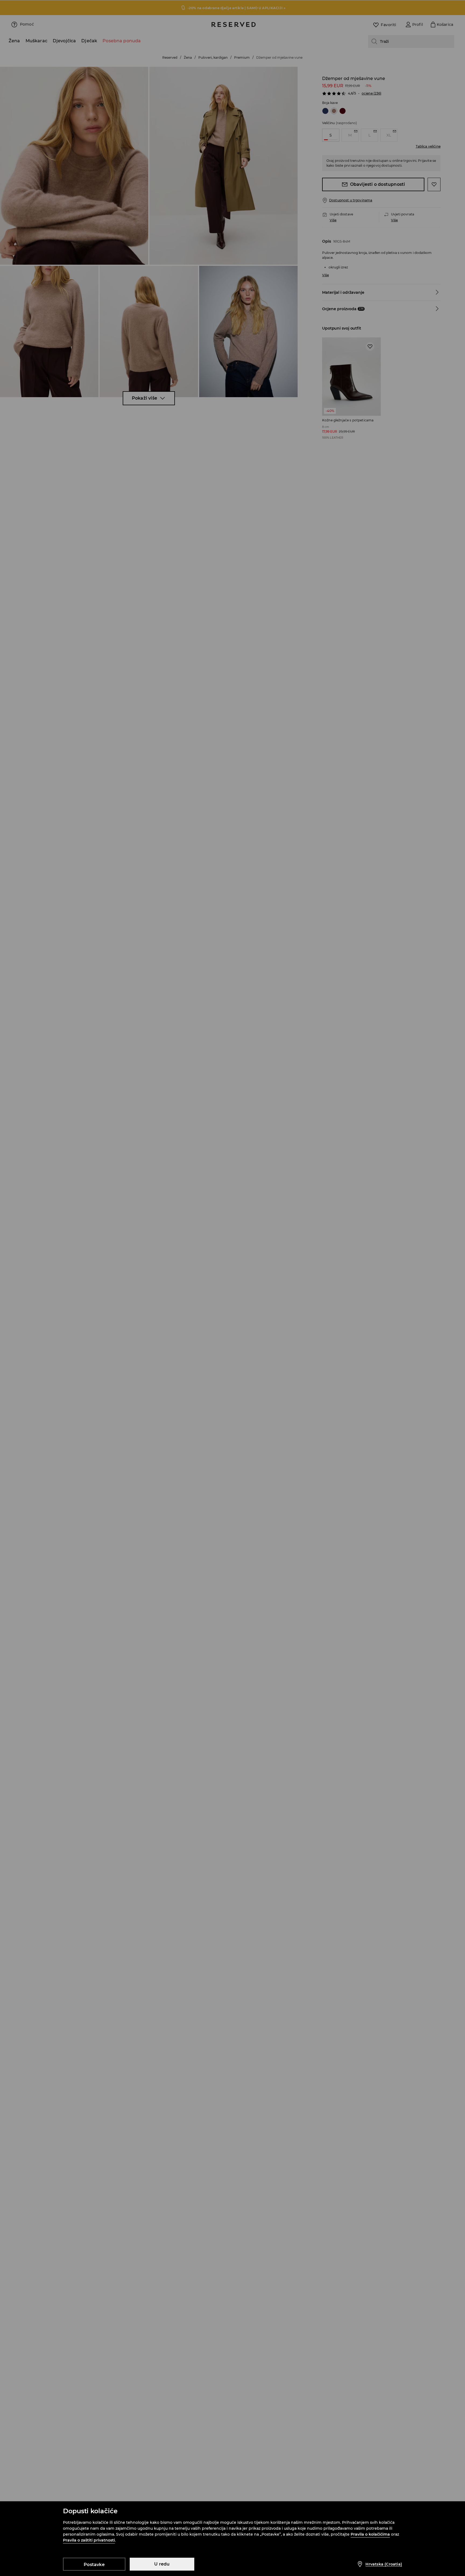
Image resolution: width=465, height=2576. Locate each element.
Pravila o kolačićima (370, 2534)
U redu (162, 2564)
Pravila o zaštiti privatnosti (89, 2540)
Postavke (94, 2565)
